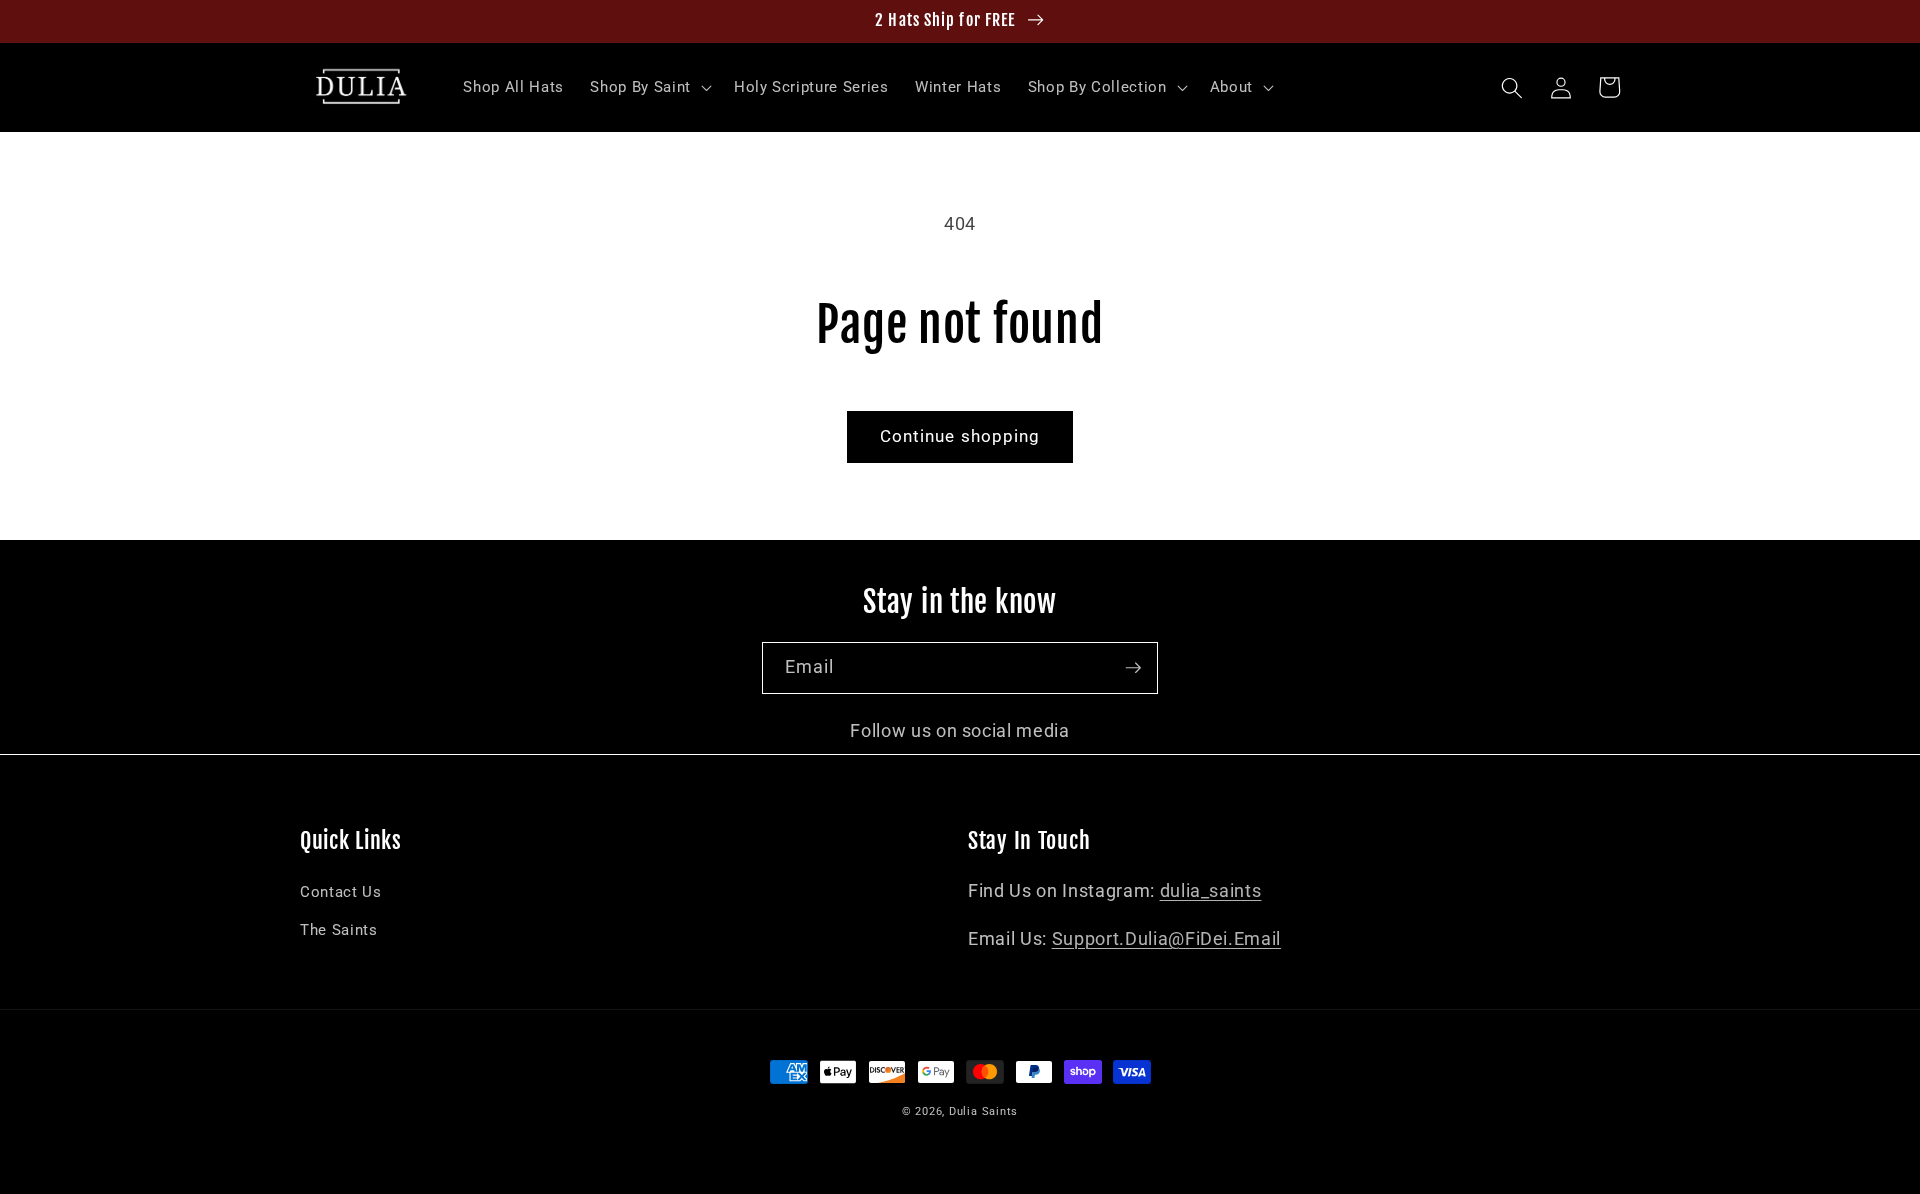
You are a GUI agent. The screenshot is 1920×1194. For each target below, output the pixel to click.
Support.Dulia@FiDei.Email (1167, 939)
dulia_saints (1211, 891)
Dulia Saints (983, 1111)
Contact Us (341, 892)
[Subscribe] (1133, 668)
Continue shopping (960, 436)
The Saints (339, 930)
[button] (648, 88)
